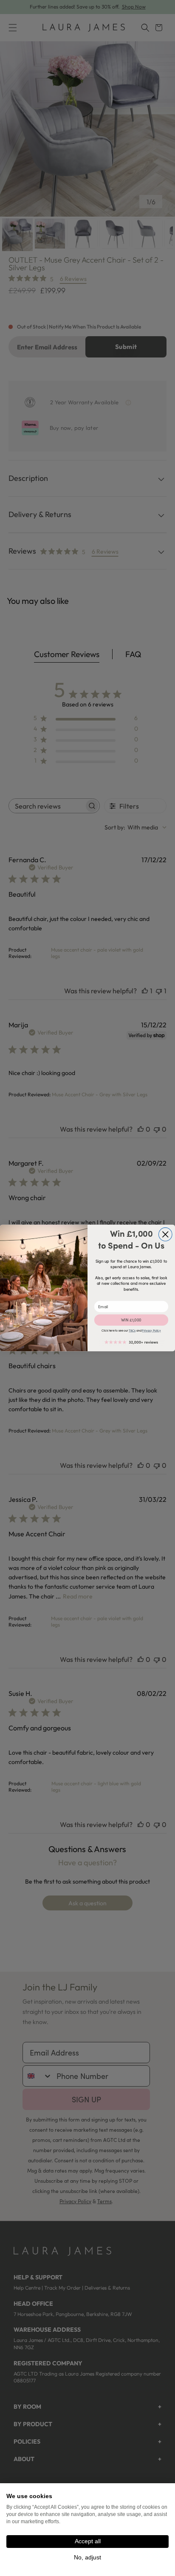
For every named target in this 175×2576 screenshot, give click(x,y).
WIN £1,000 (131, 1320)
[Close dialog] (165, 1235)
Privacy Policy (151, 1331)
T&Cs (132, 1331)
